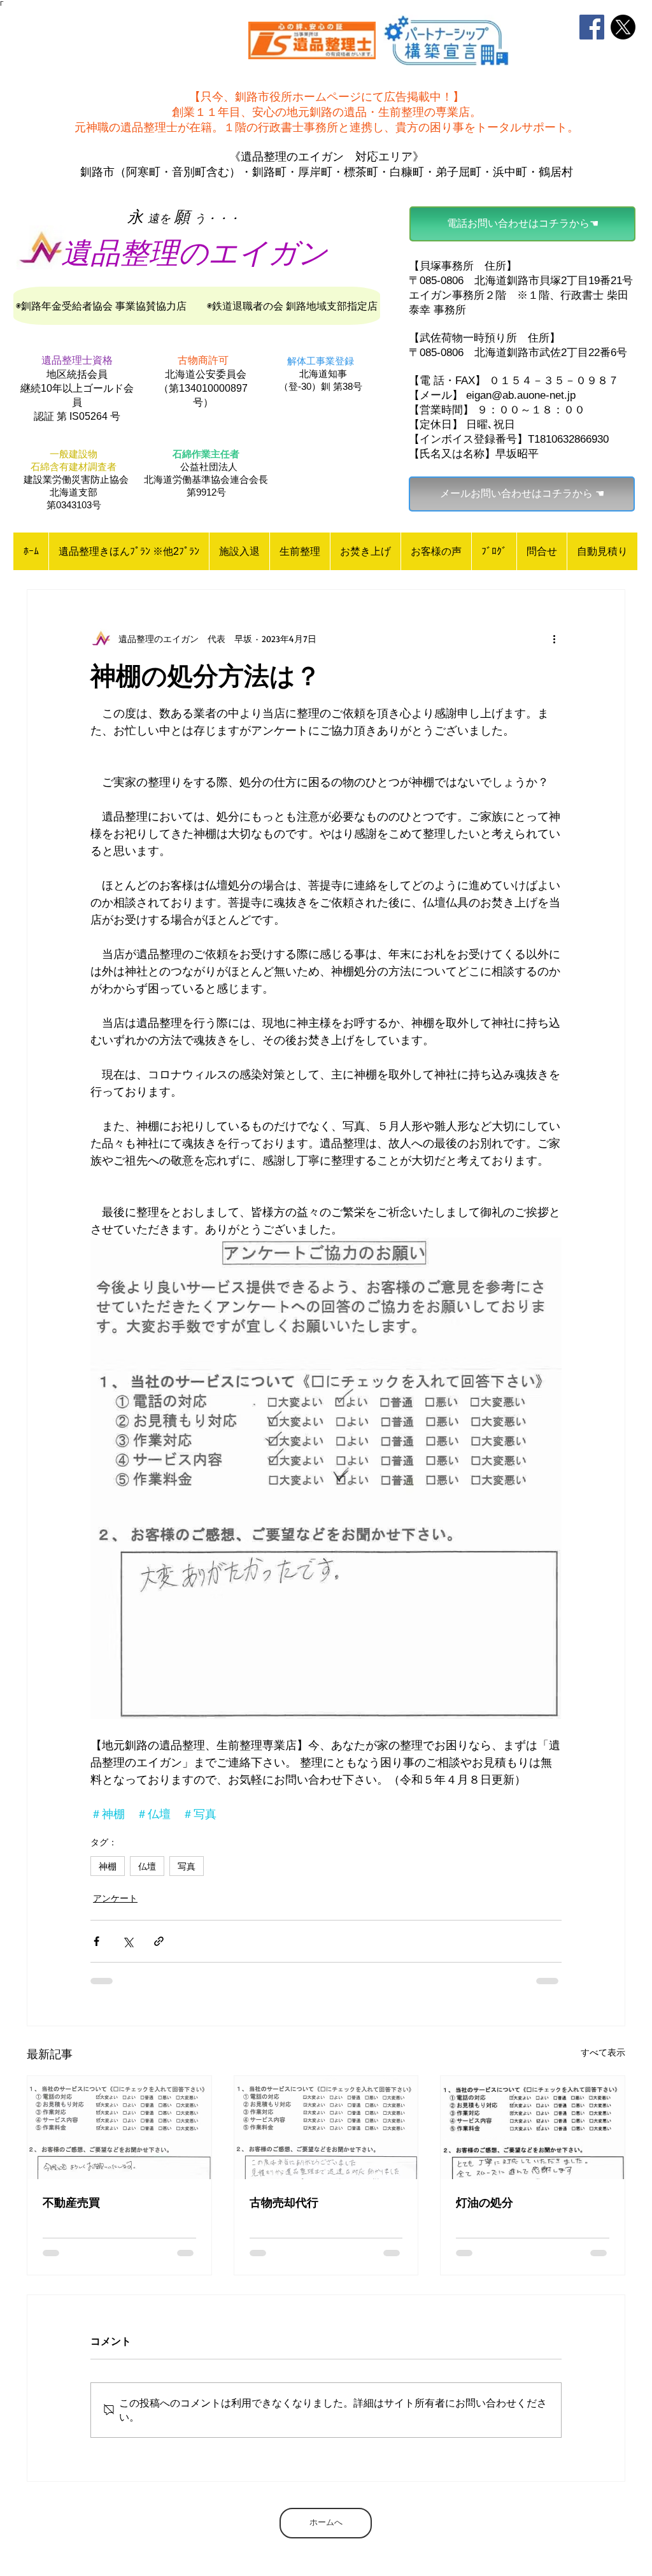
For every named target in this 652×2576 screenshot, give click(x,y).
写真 (187, 1866)
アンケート (115, 1898)
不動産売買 (71, 2202)
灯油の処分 (485, 2202)
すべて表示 (603, 2052)
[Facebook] (592, 27)
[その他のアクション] (554, 638)
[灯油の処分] (533, 2128)
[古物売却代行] (326, 2128)
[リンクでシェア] (159, 1941)
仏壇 (147, 1866)
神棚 (108, 1866)
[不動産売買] (119, 2128)
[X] (623, 27)
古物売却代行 (284, 2202)
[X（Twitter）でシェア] (128, 1941)
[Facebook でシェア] (96, 1941)
